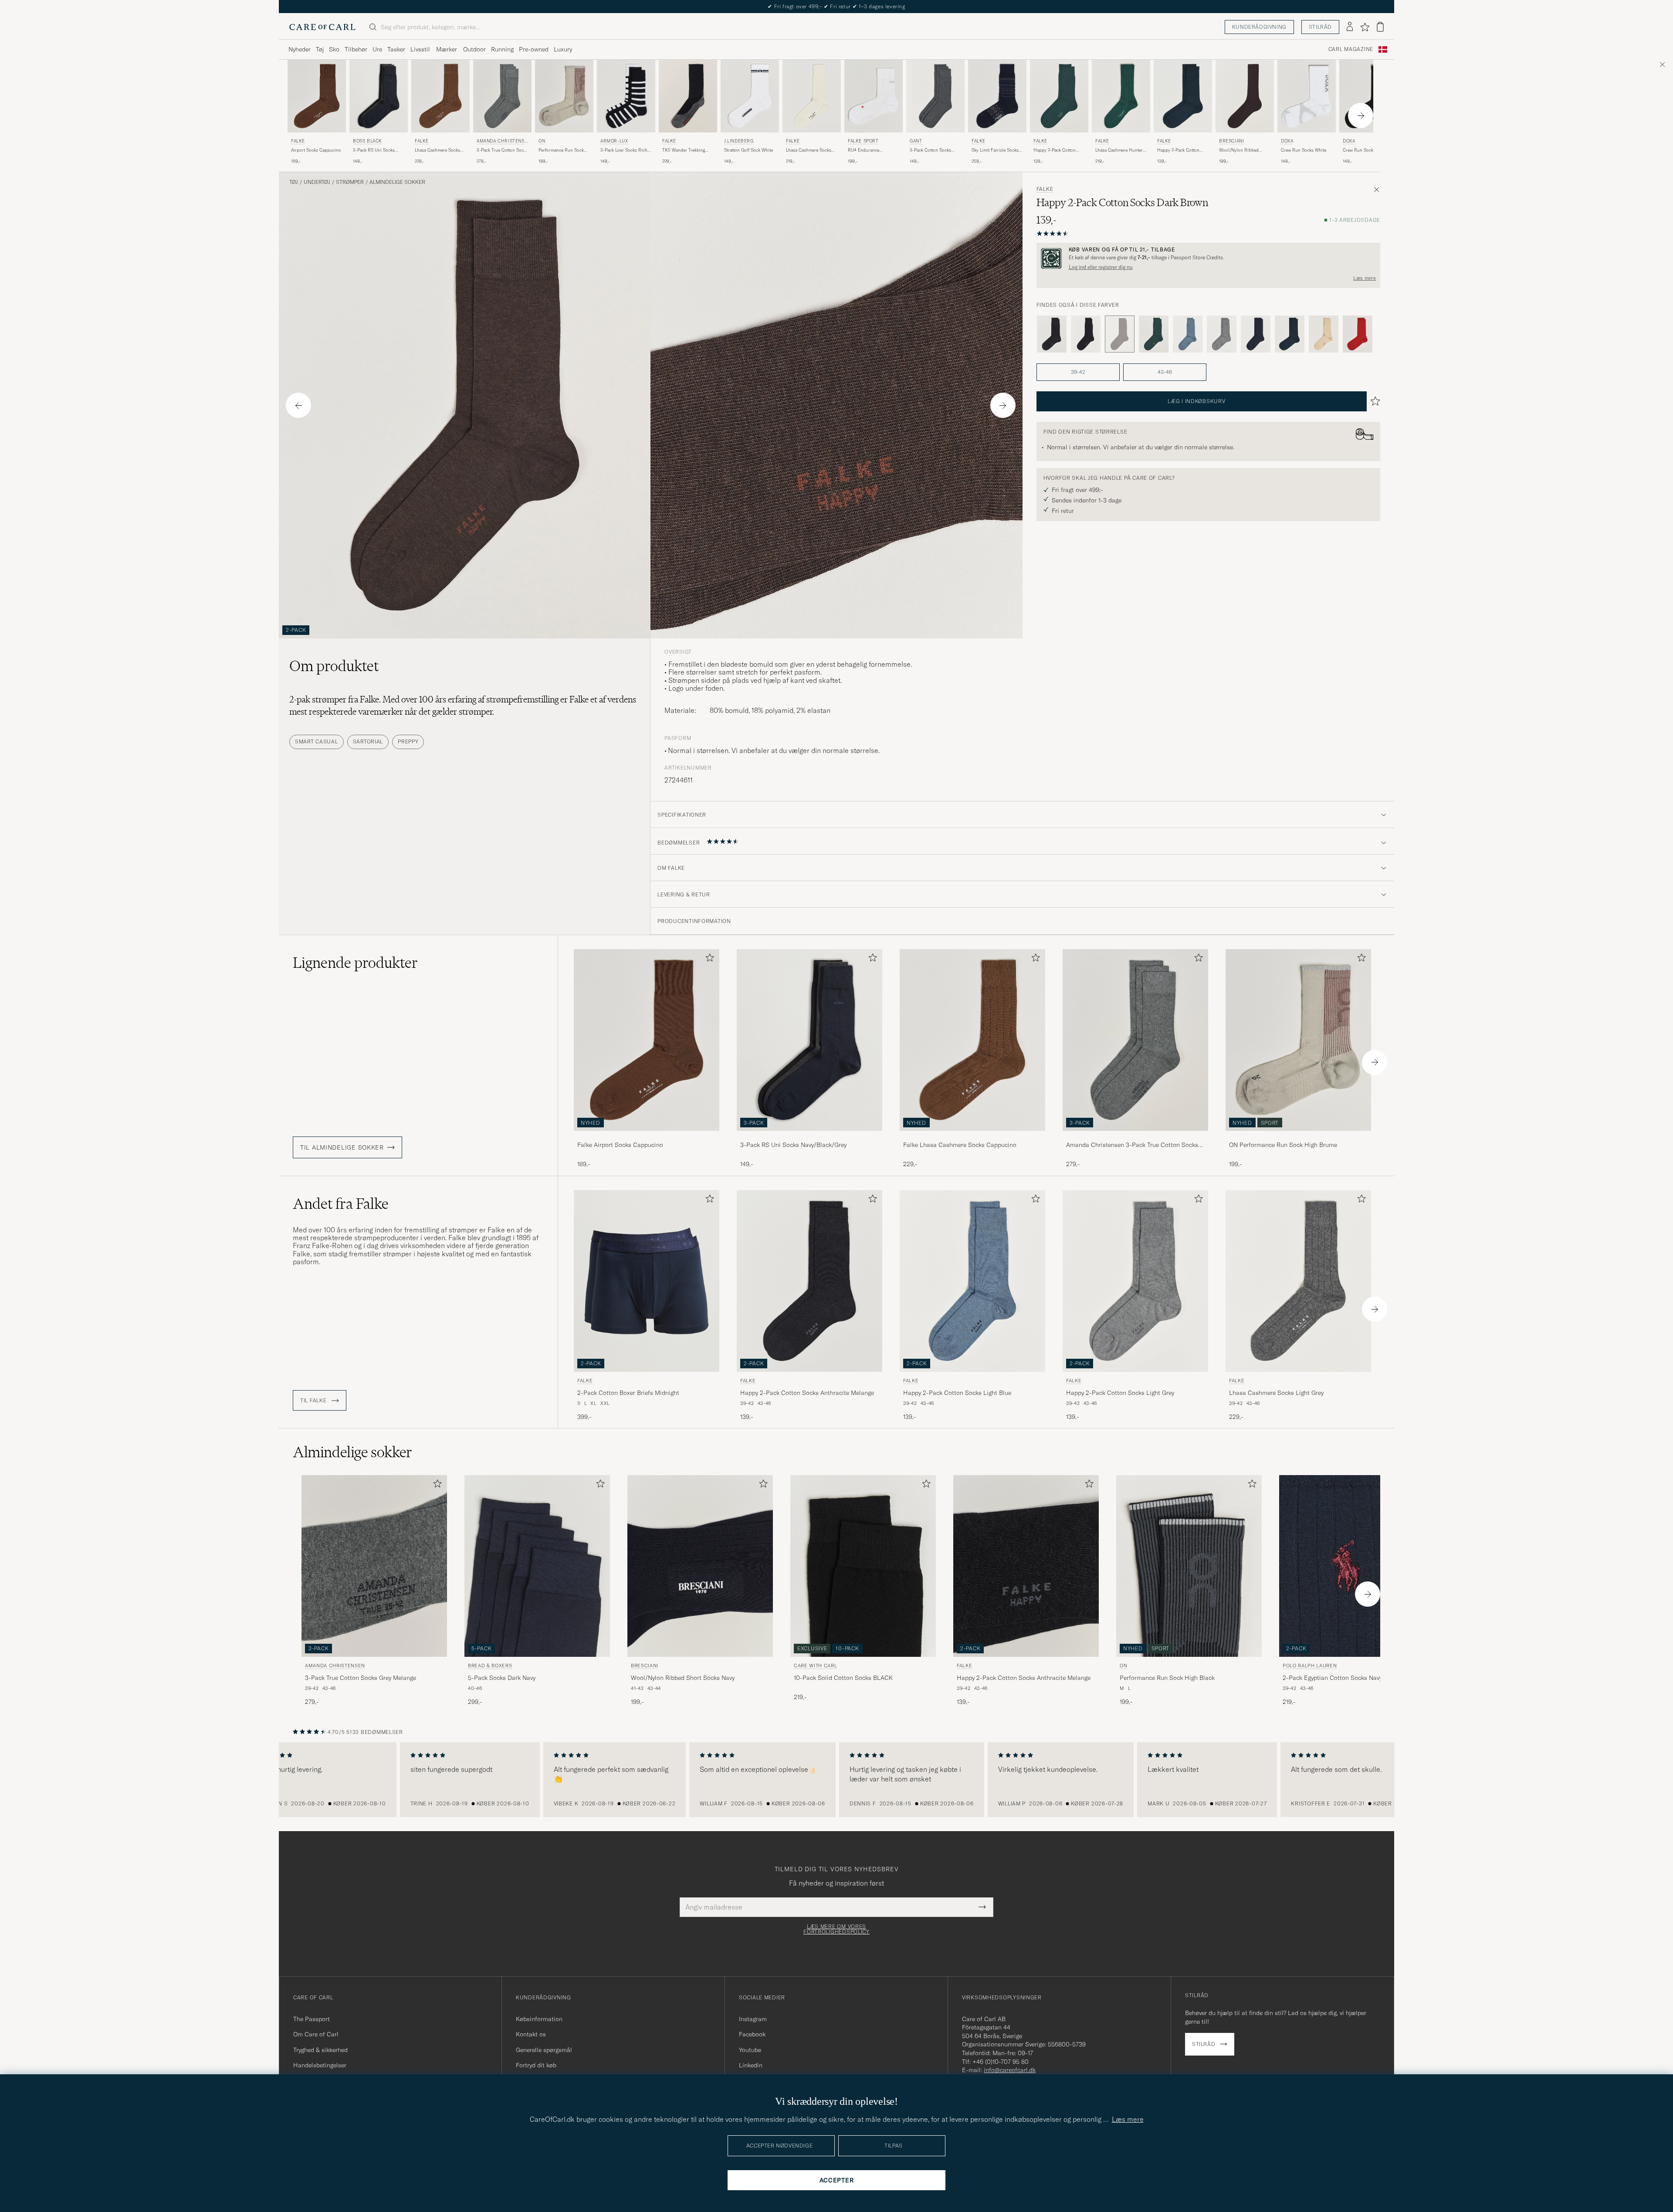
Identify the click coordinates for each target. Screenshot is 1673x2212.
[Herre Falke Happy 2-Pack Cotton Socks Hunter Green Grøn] (1059, 96)
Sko (334, 49)
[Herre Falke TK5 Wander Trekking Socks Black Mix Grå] (688, 96)
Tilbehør (356, 49)
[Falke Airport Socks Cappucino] (647, 1137)
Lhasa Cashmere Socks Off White (809, 150)
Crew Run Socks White (1304, 150)
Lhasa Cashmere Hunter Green (1119, 150)
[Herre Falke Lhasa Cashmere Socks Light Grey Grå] (1298, 1281)
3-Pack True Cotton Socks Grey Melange (502, 150)
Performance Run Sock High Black (1167, 1678)
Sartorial (368, 741)
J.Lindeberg (739, 141)
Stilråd (1320, 27)
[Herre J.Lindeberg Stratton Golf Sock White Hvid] (750, 96)
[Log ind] (1350, 27)
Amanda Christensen (502, 142)
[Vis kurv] (1380, 27)
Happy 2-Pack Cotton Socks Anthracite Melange (807, 1393)
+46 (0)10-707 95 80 (1001, 2062)
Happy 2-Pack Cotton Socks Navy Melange (1178, 150)
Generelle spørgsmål (544, 2050)
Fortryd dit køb (536, 2065)
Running (502, 49)
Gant (916, 141)
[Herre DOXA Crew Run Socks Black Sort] (1368, 96)
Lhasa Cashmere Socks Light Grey (1276, 1393)
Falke (298, 141)
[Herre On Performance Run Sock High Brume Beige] (564, 96)
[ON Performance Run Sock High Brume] (1298, 1137)
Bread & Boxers (490, 1666)
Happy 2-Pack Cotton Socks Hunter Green (1055, 150)
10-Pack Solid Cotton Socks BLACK (843, 1678)
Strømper (350, 182)
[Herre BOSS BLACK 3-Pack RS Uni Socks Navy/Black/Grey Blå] (379, 96)
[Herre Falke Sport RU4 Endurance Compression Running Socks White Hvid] (874, 96)
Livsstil (420, 49)
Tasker (396, 49)
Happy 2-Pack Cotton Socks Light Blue (957, 1393)
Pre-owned (534, 49)
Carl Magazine (1351, 49)
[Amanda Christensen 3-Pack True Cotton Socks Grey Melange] (1135, 1137)
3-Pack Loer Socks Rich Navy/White (624, 150)
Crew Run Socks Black (1365, 150)
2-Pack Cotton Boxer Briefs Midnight (628, 1393)
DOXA (1287, 141)
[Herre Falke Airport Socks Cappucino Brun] (317, 96)
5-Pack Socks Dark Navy (502, 1678)
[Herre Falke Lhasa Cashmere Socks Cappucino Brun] (440, 96)
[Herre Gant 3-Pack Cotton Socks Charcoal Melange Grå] (935, 96)
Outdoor (474, 49)
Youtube (750, 2050)
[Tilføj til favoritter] (708, 959)
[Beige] (1324, 334)
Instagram (753, 2019)
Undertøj (317, 182)
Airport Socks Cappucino (316, 150)
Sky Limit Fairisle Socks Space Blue (995, 150)
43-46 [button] (1165, 372)
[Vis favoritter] (1365, 27)
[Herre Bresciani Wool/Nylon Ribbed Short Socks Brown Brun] (1245, 96)
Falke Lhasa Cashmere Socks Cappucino (960, 1145)
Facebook (752, 2034)
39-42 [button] (1078, 372)
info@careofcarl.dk (1010, 2070)
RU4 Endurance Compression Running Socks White (870, 150)
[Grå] (1052, 334)
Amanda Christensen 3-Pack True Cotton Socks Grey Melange (1132, 1145)
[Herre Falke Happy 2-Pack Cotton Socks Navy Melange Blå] (1183, 96)
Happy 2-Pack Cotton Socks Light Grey (1120, 1393)
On (542, 141)
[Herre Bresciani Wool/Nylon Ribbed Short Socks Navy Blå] (700, 1566)
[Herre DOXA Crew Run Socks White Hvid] (1307, 96)
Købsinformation (539, 2019)
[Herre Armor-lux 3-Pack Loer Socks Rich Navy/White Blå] (626, 96)
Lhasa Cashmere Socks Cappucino (437, 150)
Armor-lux (614, 141)
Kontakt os (531, 2034)
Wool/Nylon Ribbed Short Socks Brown (1239, 150)
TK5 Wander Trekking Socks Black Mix (684, 150)
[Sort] (1086, 334)
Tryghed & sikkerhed (320, 2050)
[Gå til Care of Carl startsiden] (322, 27)
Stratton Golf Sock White (748, 150)
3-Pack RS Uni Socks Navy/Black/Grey (374, 150)
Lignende (355, 963)
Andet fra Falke (341, 1204)
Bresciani (1231, 141)
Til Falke (314, 1401)
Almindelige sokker (397, 182)
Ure (377, 49)
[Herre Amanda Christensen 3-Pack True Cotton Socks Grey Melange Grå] (502, 96)
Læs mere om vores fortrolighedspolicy (836, 1929)
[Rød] (1358, 334)
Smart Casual (317, 741)
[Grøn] (1154, 334)
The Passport (312, 2019)
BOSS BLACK (367, 141)
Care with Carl (815, 1666)
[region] (836, 1780)
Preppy (408, 741)
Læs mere (1365, 278)
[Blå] (1188, 334)
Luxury (563, 49)
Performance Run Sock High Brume (561, 150)
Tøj (320, 49)
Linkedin (751, 2065)
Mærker (447, 49)
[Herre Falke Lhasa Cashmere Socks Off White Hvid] (812, 96)
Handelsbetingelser (320, 2065)
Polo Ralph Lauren (1310, 1666)
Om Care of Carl (316, 2034)
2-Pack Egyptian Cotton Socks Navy (1332, 1678)
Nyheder (300, 49)
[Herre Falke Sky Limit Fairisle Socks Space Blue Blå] (997, 96)
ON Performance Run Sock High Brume (1283, 1145)
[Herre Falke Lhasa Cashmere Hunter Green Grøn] (1121, 96)
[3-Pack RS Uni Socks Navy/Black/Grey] (809, 1137)
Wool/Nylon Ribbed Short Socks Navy (683, 1678)
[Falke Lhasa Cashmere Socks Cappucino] (972, 1137)
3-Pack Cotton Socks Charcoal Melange (930, 150)
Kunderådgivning (1259, 27)
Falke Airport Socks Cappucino (620, 1145)
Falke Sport (863, 141)
